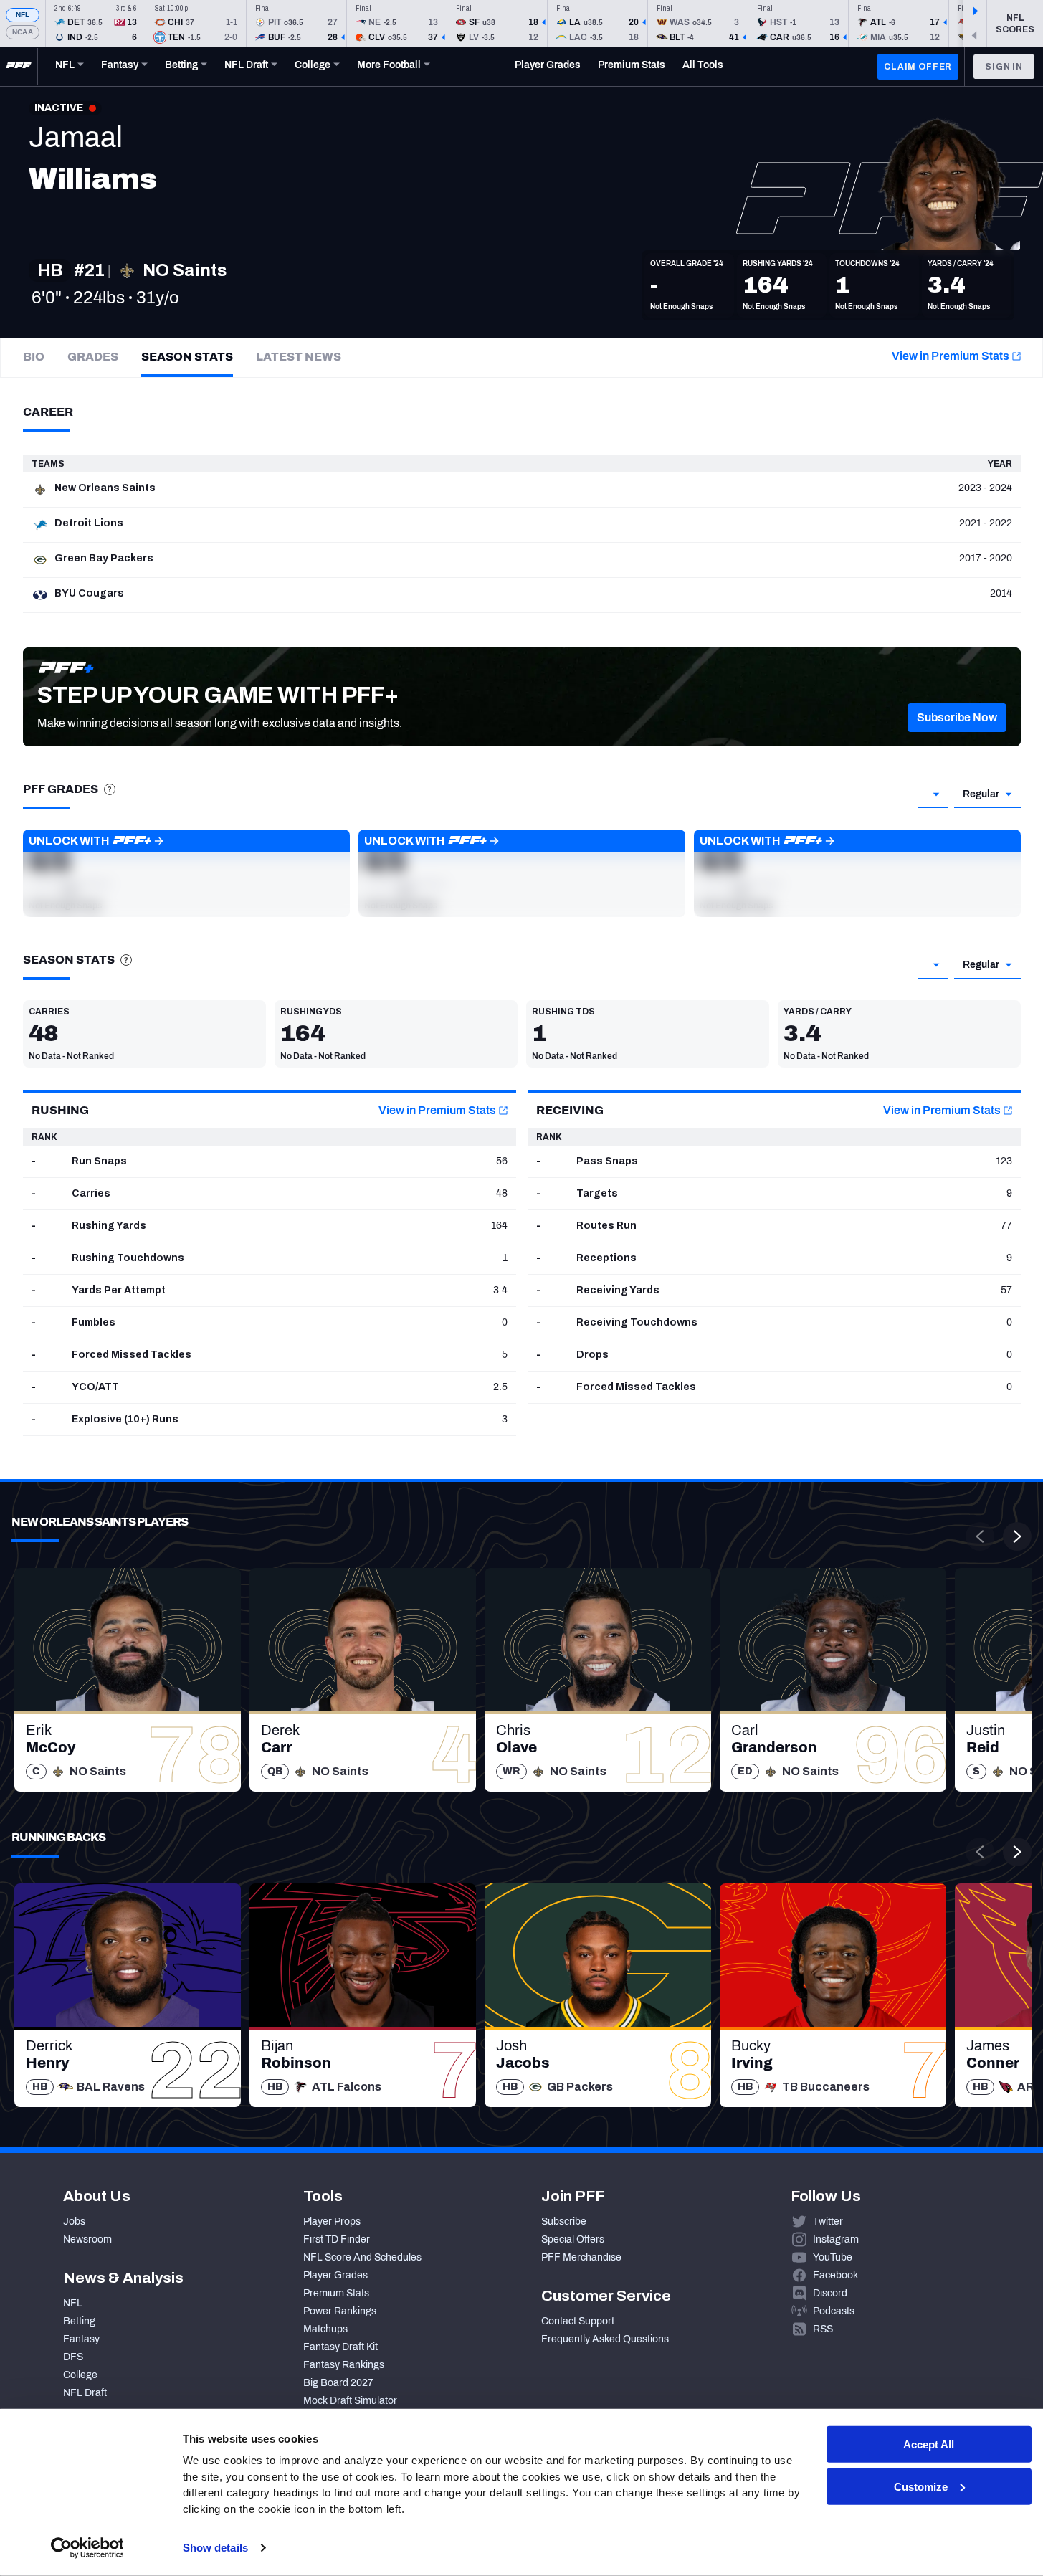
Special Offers (573, 2239)
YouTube (833, 2257)
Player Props (332, 2221)
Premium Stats (336, 2293)
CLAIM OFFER (918, 67)
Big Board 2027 (338, 2383)
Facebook (835, 2275)
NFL (23, 15)
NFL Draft (85, 2393)
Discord (830, 2293)
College (80, 2375)
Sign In (1004, 67)
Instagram (836, 2239)
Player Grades (335, 2275)
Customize (921, 2487)
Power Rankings (340, 2311)
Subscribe (564, 2221)
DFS (73, 2357)
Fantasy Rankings (344, 2365)
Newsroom (87, 2239)
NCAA (23, 32)
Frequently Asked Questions (605, 2339)
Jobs (74, 2221)
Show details (215, 2548)
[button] (957, 718)
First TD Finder (337, 2239)
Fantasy (81, 2339)
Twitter (828, 2221)
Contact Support (578, 2321)
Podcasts (834, 2311)
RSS (823, 2329)
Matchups (325, 2329)
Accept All (929, 2444)
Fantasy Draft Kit (340, 2347)
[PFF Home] (19, 67)
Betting (79, 2321)
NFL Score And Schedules (362, 2257)
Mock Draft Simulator (350, 2401)
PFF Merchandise (581, 2257)
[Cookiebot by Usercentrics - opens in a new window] (87, 2548)
